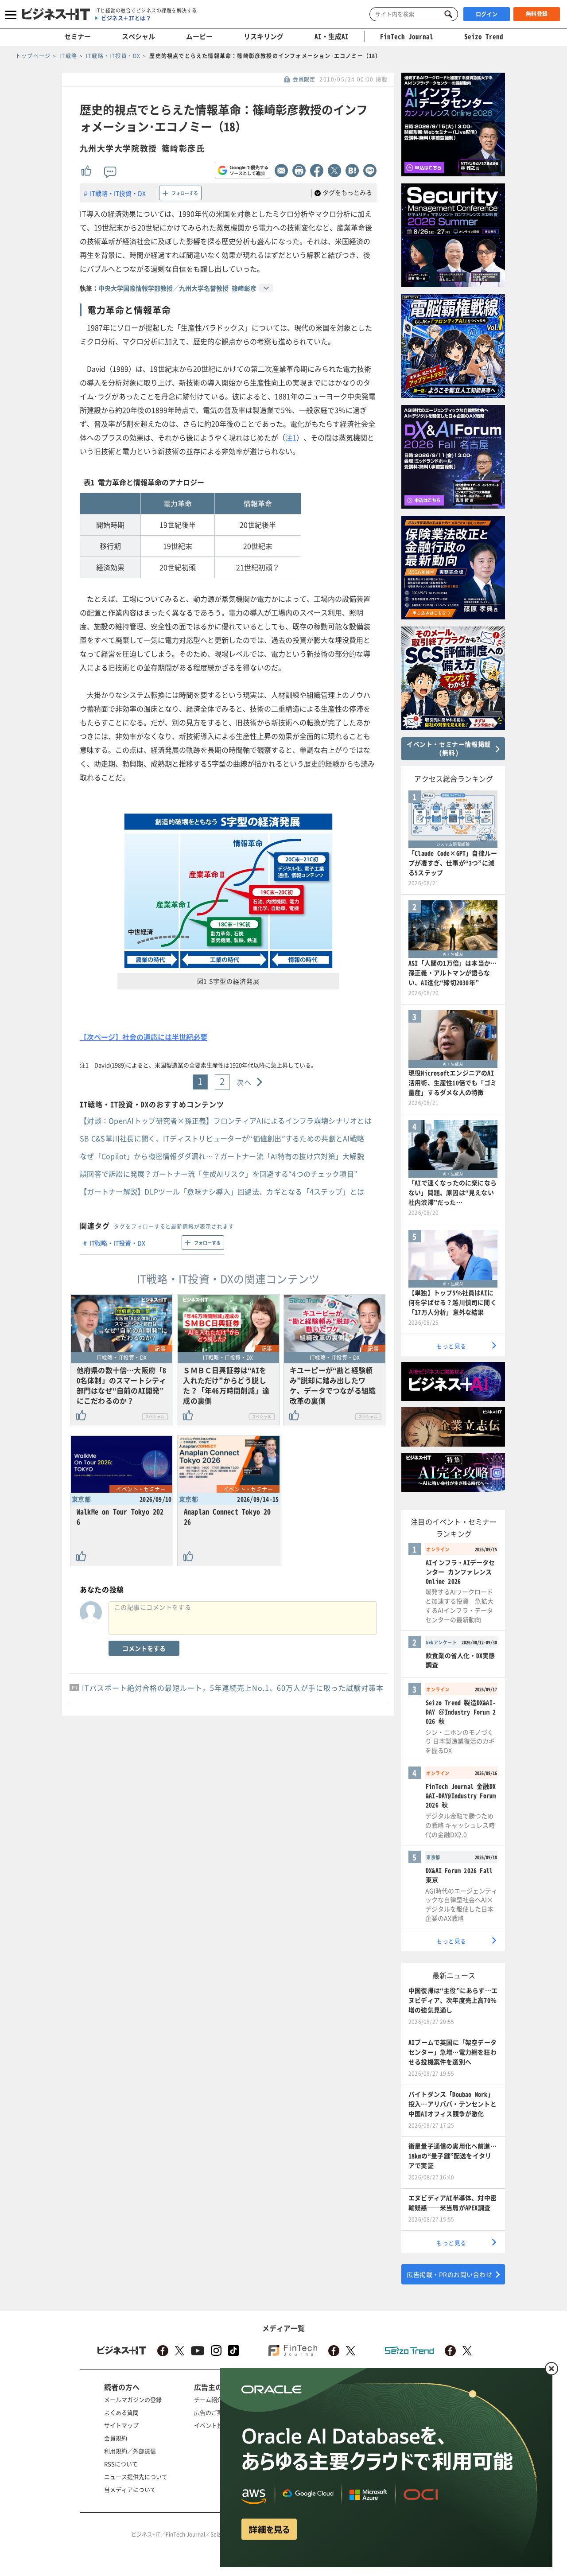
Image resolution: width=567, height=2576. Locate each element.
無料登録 (537, 14)
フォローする (185, 193)
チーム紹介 (208, 2399)
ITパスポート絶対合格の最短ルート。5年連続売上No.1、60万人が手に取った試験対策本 (233, 1688)
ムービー (199, 36)
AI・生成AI (332, 36)
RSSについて (121, 2464)
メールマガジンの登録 (133, 2399)
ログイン (487, 14)
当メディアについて (130, 2489)
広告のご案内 (211, 2412)
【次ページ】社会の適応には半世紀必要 (144, 1037)
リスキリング (264, 36)
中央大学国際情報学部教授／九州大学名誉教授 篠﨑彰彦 (177, 288)
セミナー (78, 36)
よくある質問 (121, 2412)
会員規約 (116, 2438)
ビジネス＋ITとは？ (126, 18)
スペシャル (138, 36)
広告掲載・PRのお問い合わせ (449, 2274)
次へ (244, 1082)
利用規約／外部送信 (130, 2451)
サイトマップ (121, 2425)
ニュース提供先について (136, 2477)
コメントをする (144, 1648)
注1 (291, 437)
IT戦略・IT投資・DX (118, 193)
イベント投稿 (211, 2425)
